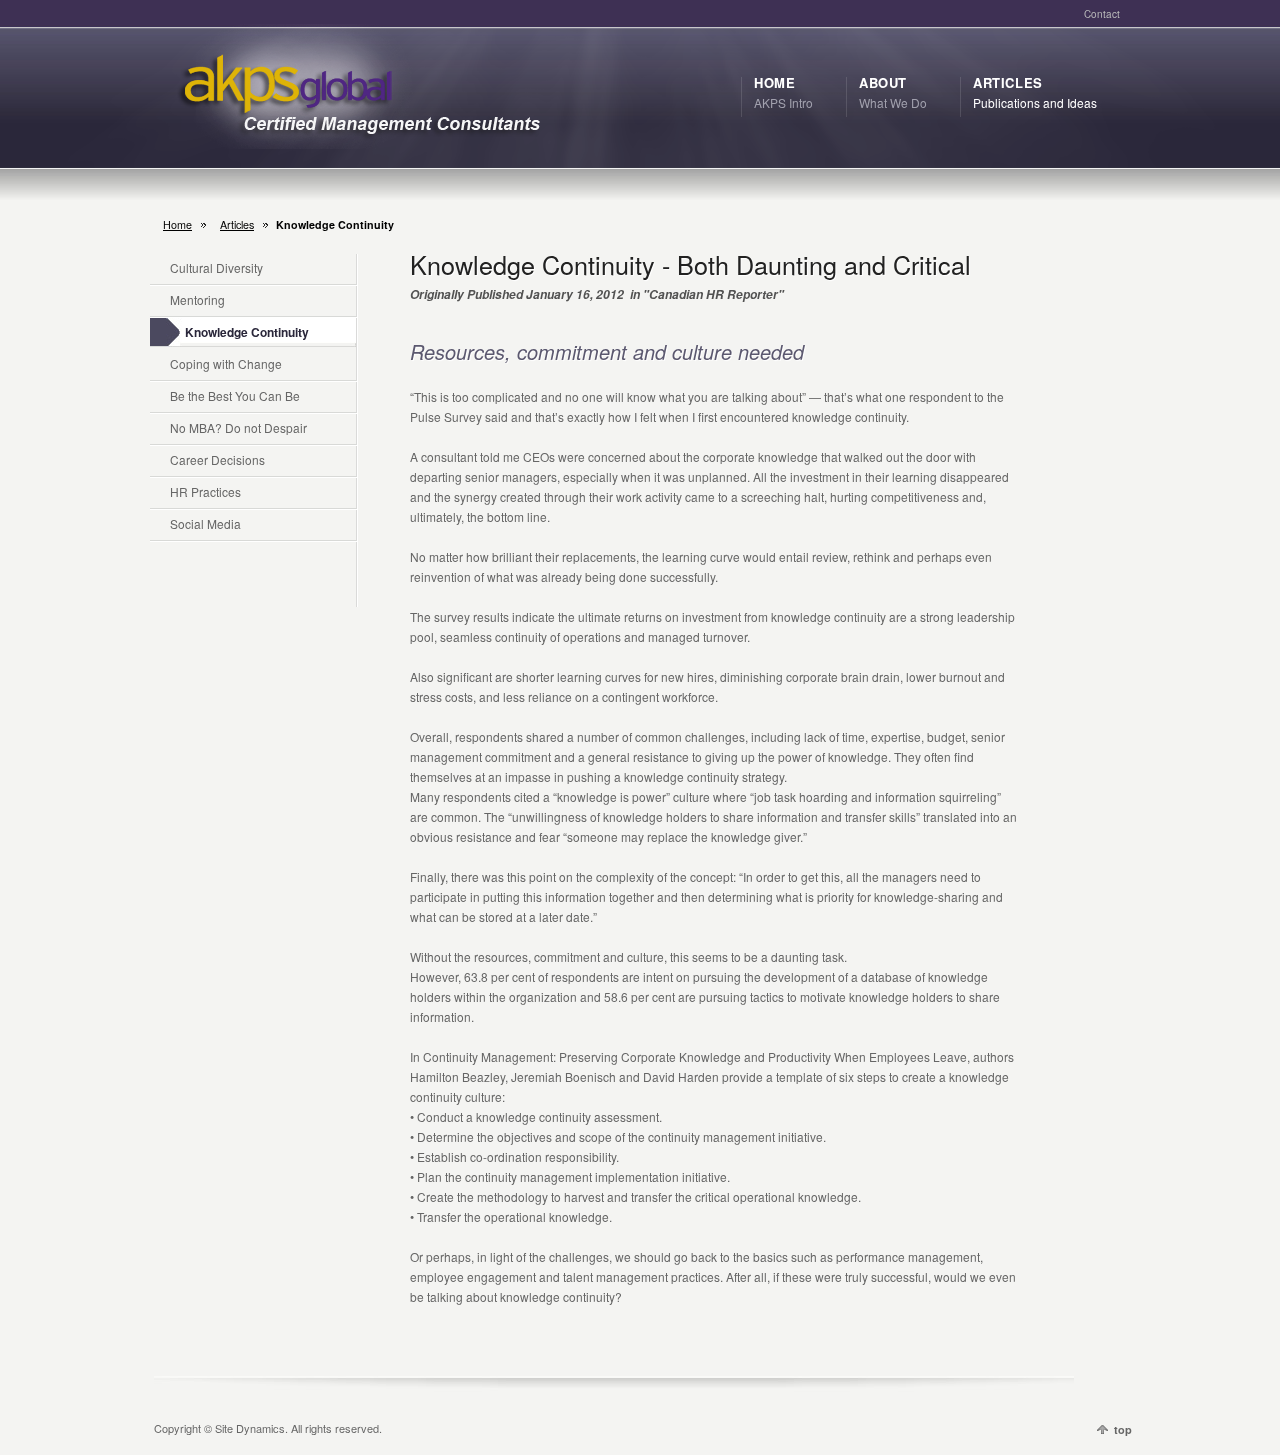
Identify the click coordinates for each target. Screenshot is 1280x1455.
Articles (237, 224)
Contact (1102, 14)
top (1123, 1429)
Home (177, 224)
